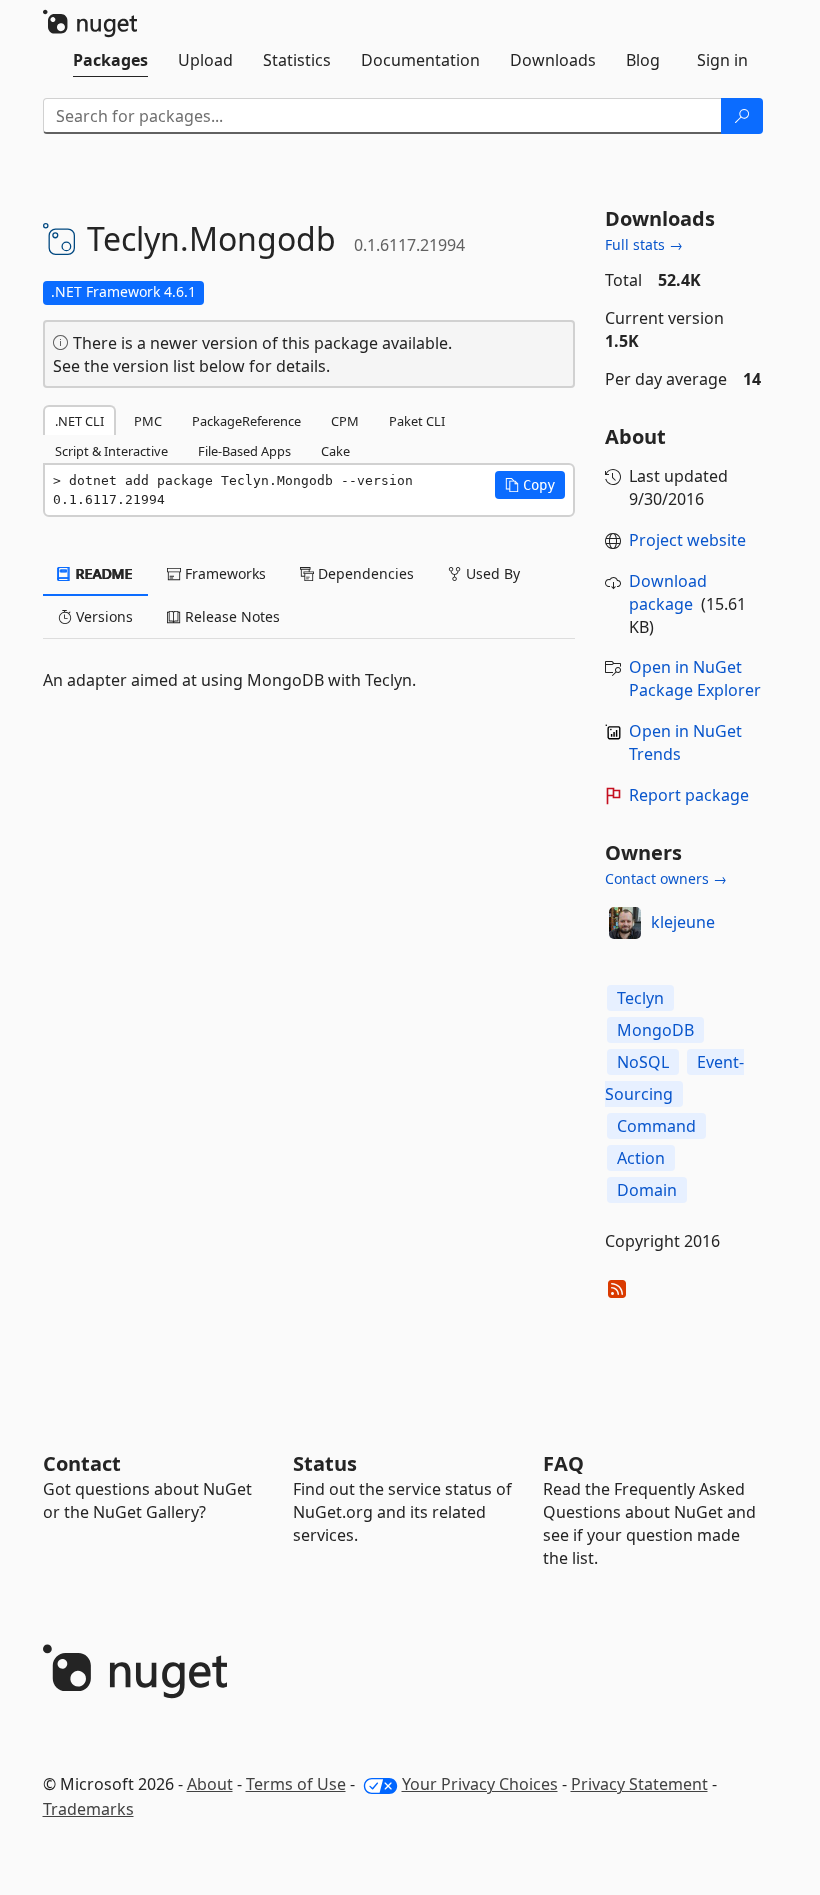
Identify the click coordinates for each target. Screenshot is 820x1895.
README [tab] (102, 573)
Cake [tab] (335, 451)
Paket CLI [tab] (417, 421)
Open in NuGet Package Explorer (695, 678)
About (210, 1784)
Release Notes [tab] (230, 616)
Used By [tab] (491, 573)
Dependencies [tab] (364, 573)
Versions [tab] (102, 616)
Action (641, 1158)
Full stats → (644, 244)
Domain (647, 1190)
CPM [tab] (345, 421)
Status (325, 1463)
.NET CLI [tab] (79, 421)
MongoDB (655, 1030)
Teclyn (640, 998)
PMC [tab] (148, 421)
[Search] (742, 116)
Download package (668, 592)
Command (656, 1126)
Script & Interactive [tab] (111, 451)
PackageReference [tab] (246, 421)
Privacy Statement (639, 1784)
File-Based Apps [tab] (244, 451)
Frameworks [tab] (223, 573)
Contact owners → (666, 878)
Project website (687, 540)
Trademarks (88, 1809)
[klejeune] (625, 923)
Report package (689, 795)
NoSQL (643, 1062)
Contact (82, 1463)
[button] (530, 485)
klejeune (683, 922)
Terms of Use (296, 1784)
